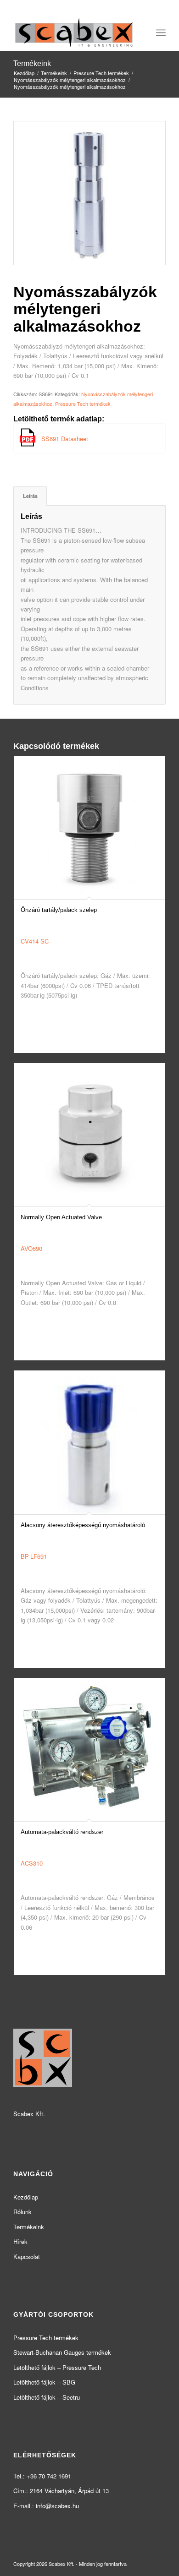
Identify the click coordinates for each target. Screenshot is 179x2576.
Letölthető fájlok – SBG (44, 2382)
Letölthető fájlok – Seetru (47, 2397)
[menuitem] (161, 33)
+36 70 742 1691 (49, 2476)
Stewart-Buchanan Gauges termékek (62, 2352)
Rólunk (22, 2212)
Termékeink (32, 63)
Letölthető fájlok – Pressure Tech (57, 2367)
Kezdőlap (26, 2197)
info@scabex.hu (57, 2506)
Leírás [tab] (30, 496)
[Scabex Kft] (74, 33)
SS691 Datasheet (65, 439)
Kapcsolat (27, 2257)
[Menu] (161, 33)
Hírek (20, 2241)
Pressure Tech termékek (83, 404)
